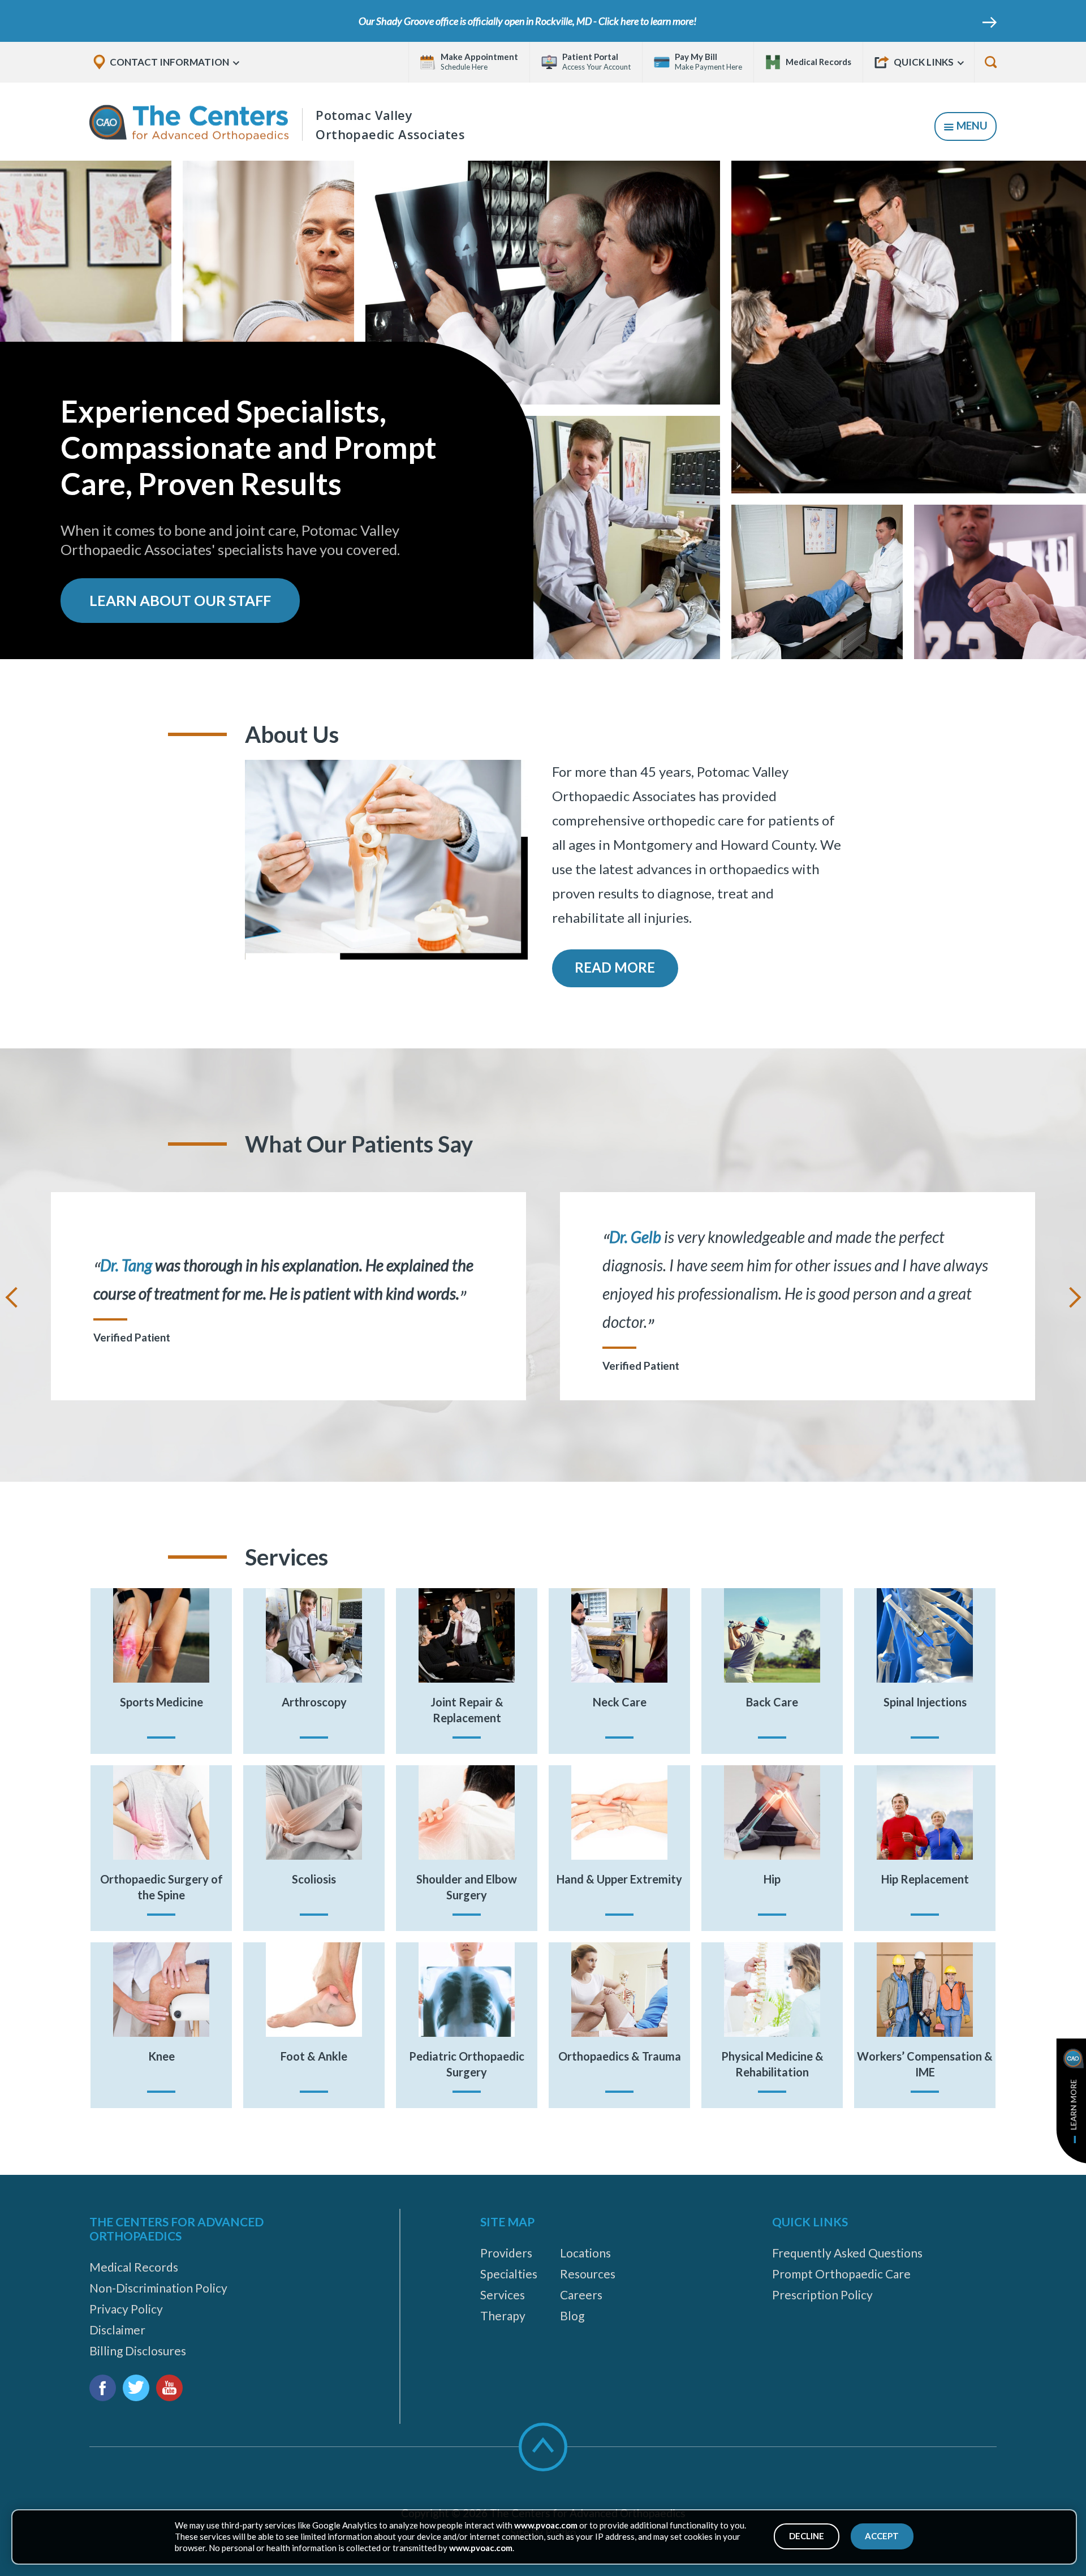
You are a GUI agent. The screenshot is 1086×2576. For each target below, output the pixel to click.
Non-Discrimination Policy (158, 2288)
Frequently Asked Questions (847, 2253)
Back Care (772, 1702)
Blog (572, 2315)
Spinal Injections (925, 1702)
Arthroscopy (314, 1702)
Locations (585, 2253)
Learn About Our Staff (180, 600)
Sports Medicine (161, 1702)
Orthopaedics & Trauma (620, 2056)
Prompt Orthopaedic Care (841, 2274)
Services (503, 2295)
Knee (161, 2056)
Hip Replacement (925, 1879)
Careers (581, 2295)
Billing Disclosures (138, 2351)
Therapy (503, 2315)
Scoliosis (314, 1879)
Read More (615, 967)
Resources (588, 2274)
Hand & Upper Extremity (619, 1879)
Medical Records (134, 2267)
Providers (506, 2253)
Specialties (509, 2274)
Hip (772, 1879)
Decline (807, 2536)
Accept (882, 2536)
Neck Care (620, 1702)
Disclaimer (117, 2330)
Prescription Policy (822, 2295)
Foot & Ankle (314, 2056)
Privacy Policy (126, 2309)
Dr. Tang (126, 1265)
